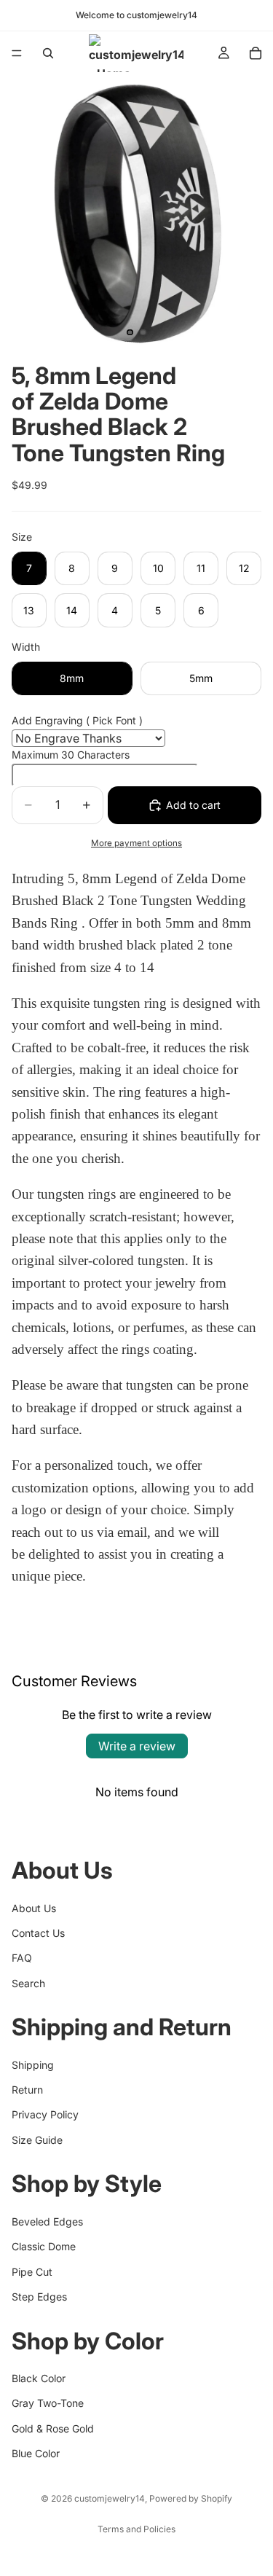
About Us (34, 1907)
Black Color (39, 2378)
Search (28, 1983)
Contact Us (38, 1933)
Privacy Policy (45, 2114)
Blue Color (36, 2453)
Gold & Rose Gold (53, 2428)
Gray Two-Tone (48, 2403)
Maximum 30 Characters (71, 755)
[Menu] (17, 53)
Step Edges (39, 2297)
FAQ (22, 1958)
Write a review (137, 1746)
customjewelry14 (110, 2498)
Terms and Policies (136, 2529)
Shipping (33, 2065)
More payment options (136, 843)
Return (27, 2090)
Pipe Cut (32, 2271)
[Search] (48, 53)
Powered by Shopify (191, 2498)
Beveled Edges (47, 2221)
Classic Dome (44, 2246)
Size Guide (37, 2140)
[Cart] (256, 53)
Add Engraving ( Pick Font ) (77, 720)
